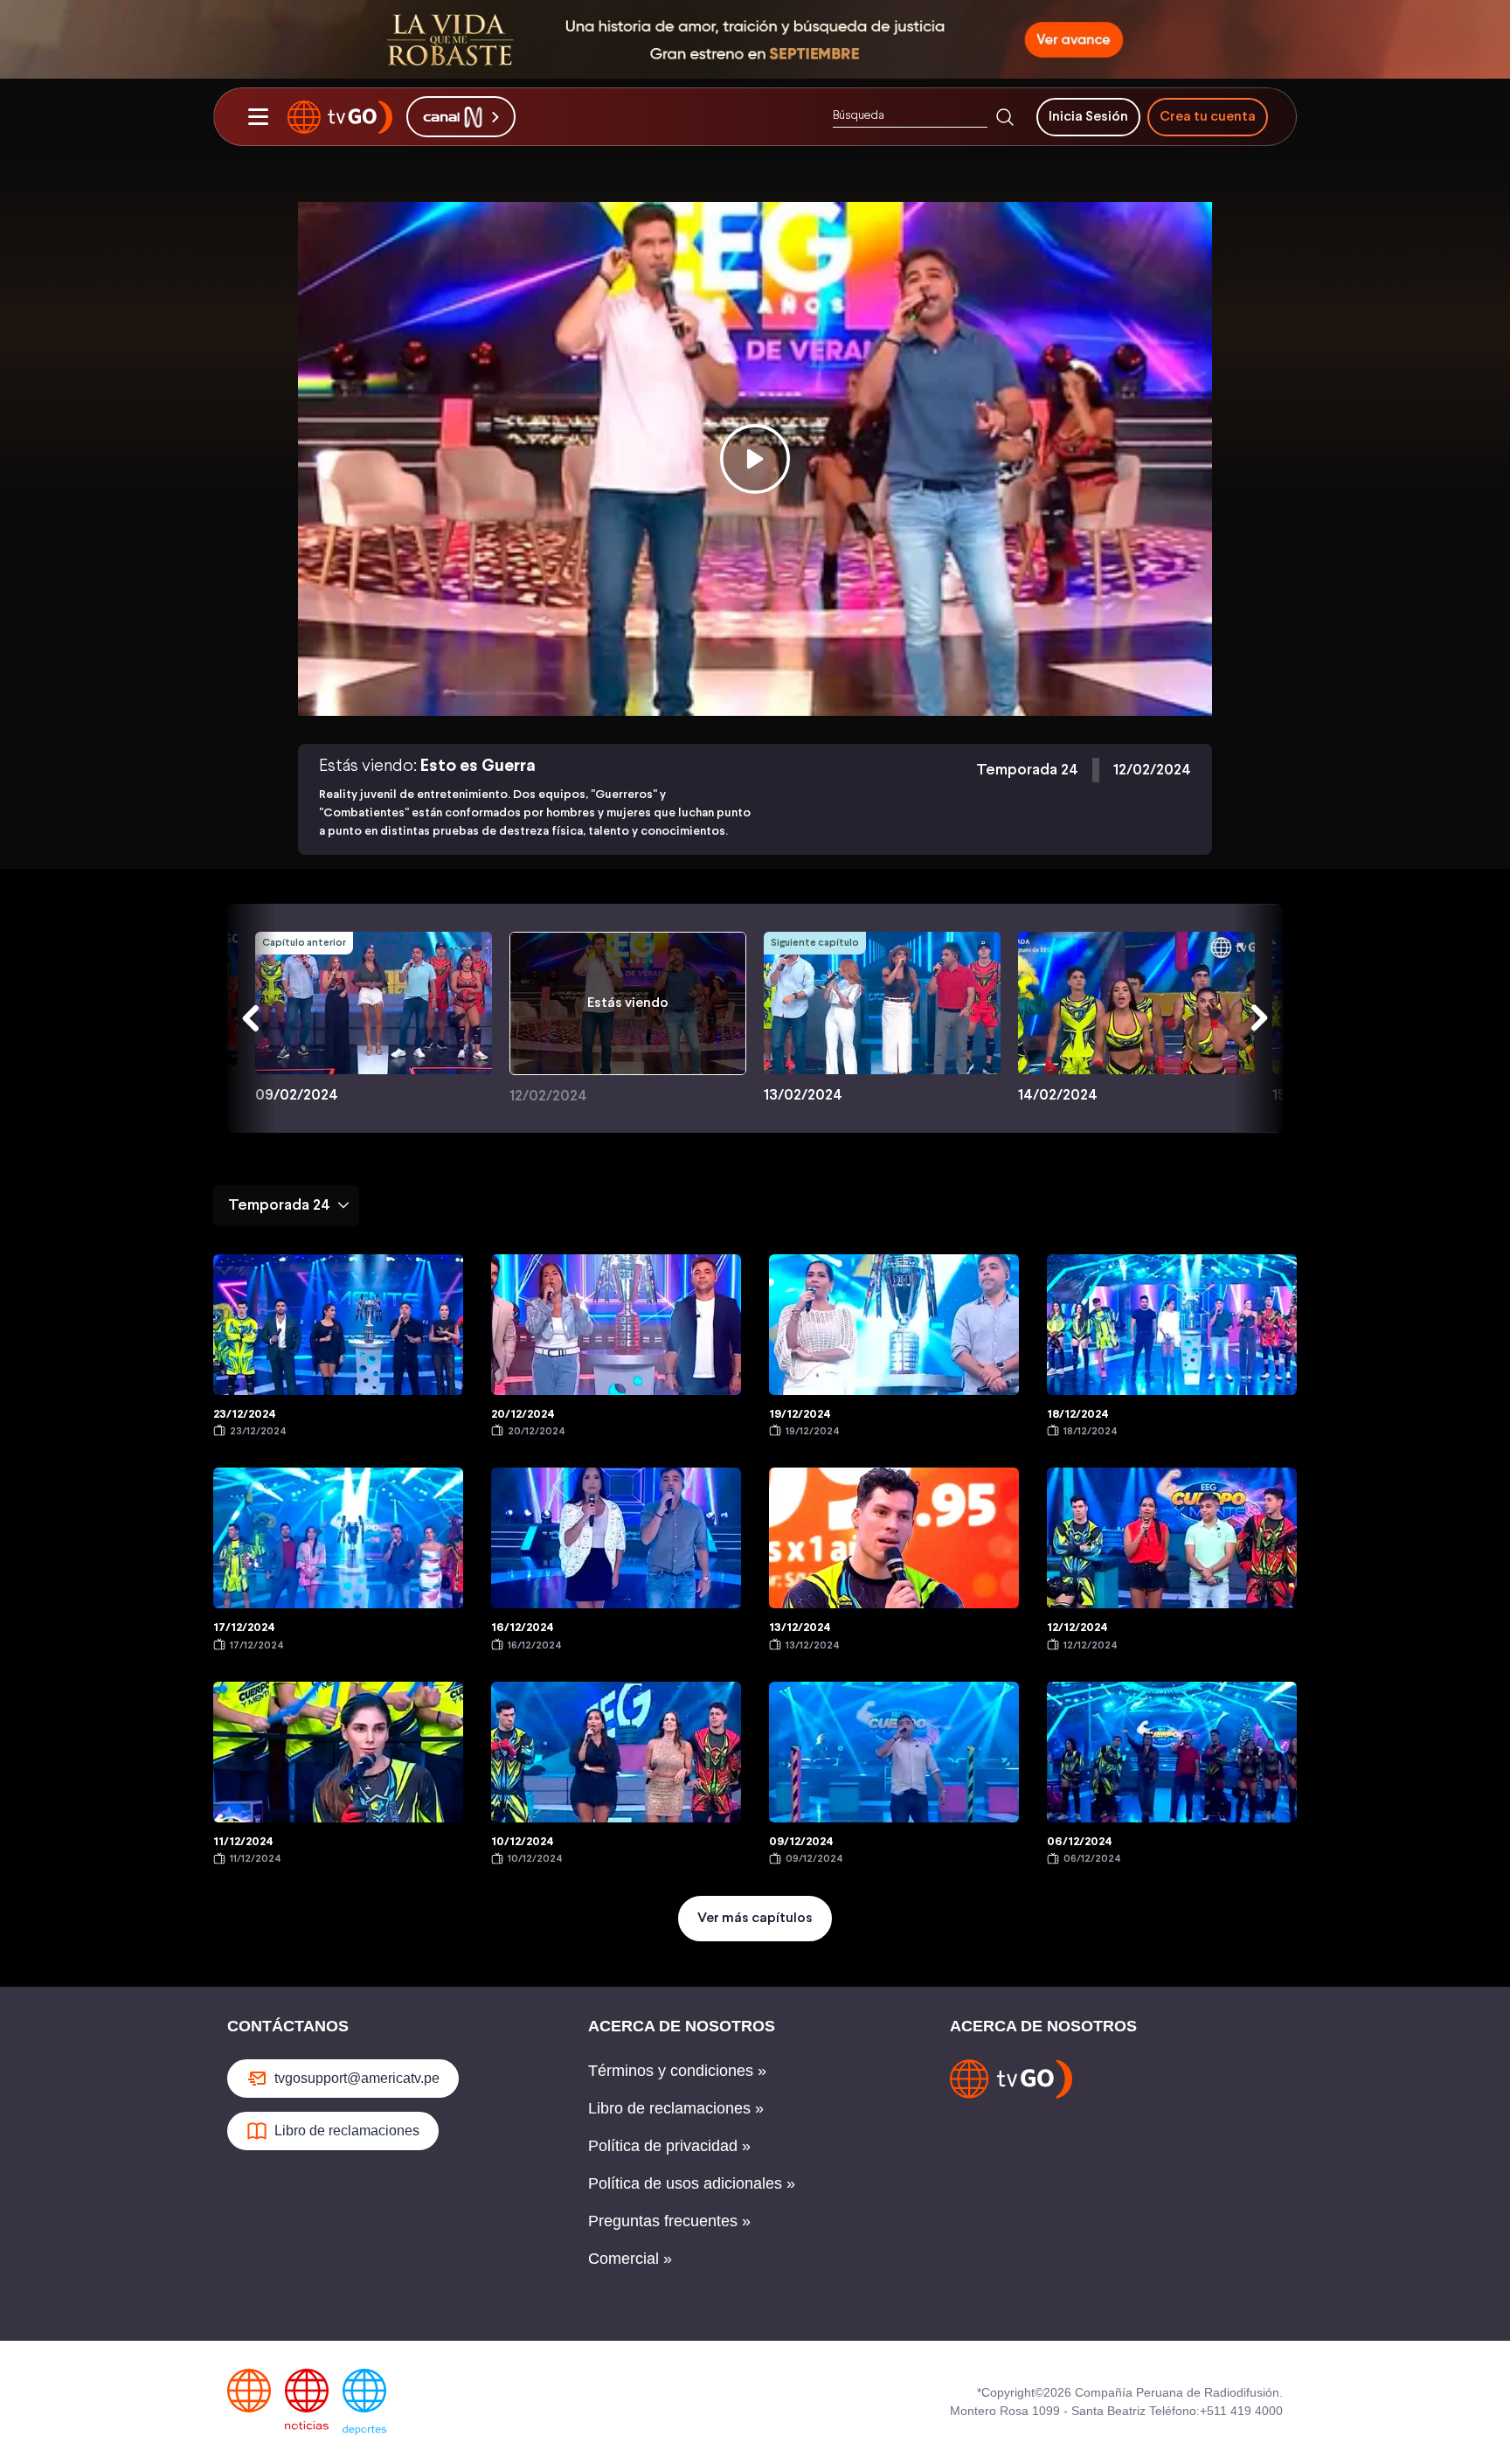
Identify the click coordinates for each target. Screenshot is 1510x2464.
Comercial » (630, 2259)
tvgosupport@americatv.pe (357, 2078)
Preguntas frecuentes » (669, 2221)
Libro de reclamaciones (347, 2131)
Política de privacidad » (669, 2146)
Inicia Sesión (1088, 117)
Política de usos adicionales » (692, 2183)
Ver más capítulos (755, 1918)
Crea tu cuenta (1208, 117)
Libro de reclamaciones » (676, 2108)
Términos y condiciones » (677, 2071)
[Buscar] (1005, 117)
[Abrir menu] (258, 117)
